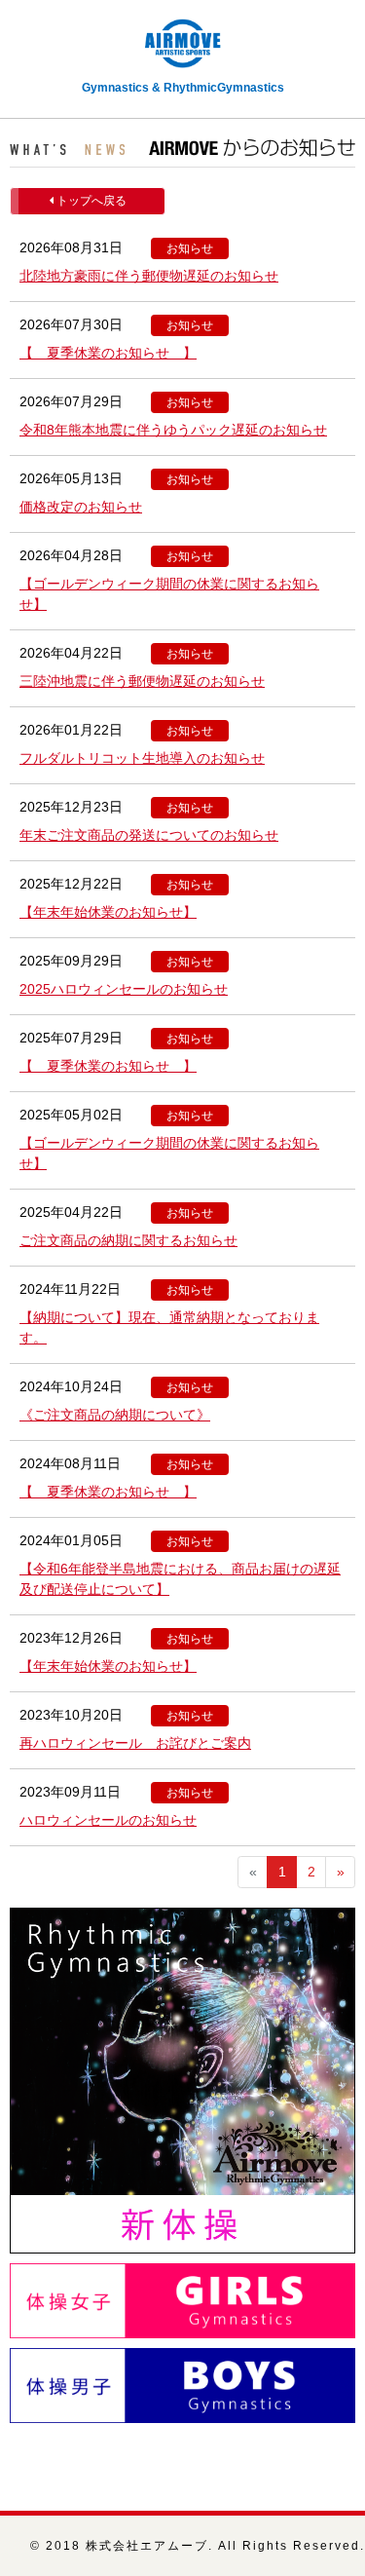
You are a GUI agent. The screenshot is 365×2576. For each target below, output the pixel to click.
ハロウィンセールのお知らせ (108, 1820)
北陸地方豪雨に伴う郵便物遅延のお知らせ (149, 276)
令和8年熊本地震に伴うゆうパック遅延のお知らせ (173, 430)
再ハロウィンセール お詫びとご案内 (135, 1743)
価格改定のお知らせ (81, 507)
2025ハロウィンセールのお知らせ (124, 989)
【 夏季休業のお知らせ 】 (108, 353)
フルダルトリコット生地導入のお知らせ (142, 758)
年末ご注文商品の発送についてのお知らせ (149, 835)
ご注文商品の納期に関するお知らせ (128, 1240)
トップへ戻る (90, 201)
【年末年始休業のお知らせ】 (108, 912)
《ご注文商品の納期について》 (115, 1415)
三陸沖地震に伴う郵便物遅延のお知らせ (142, 681)
